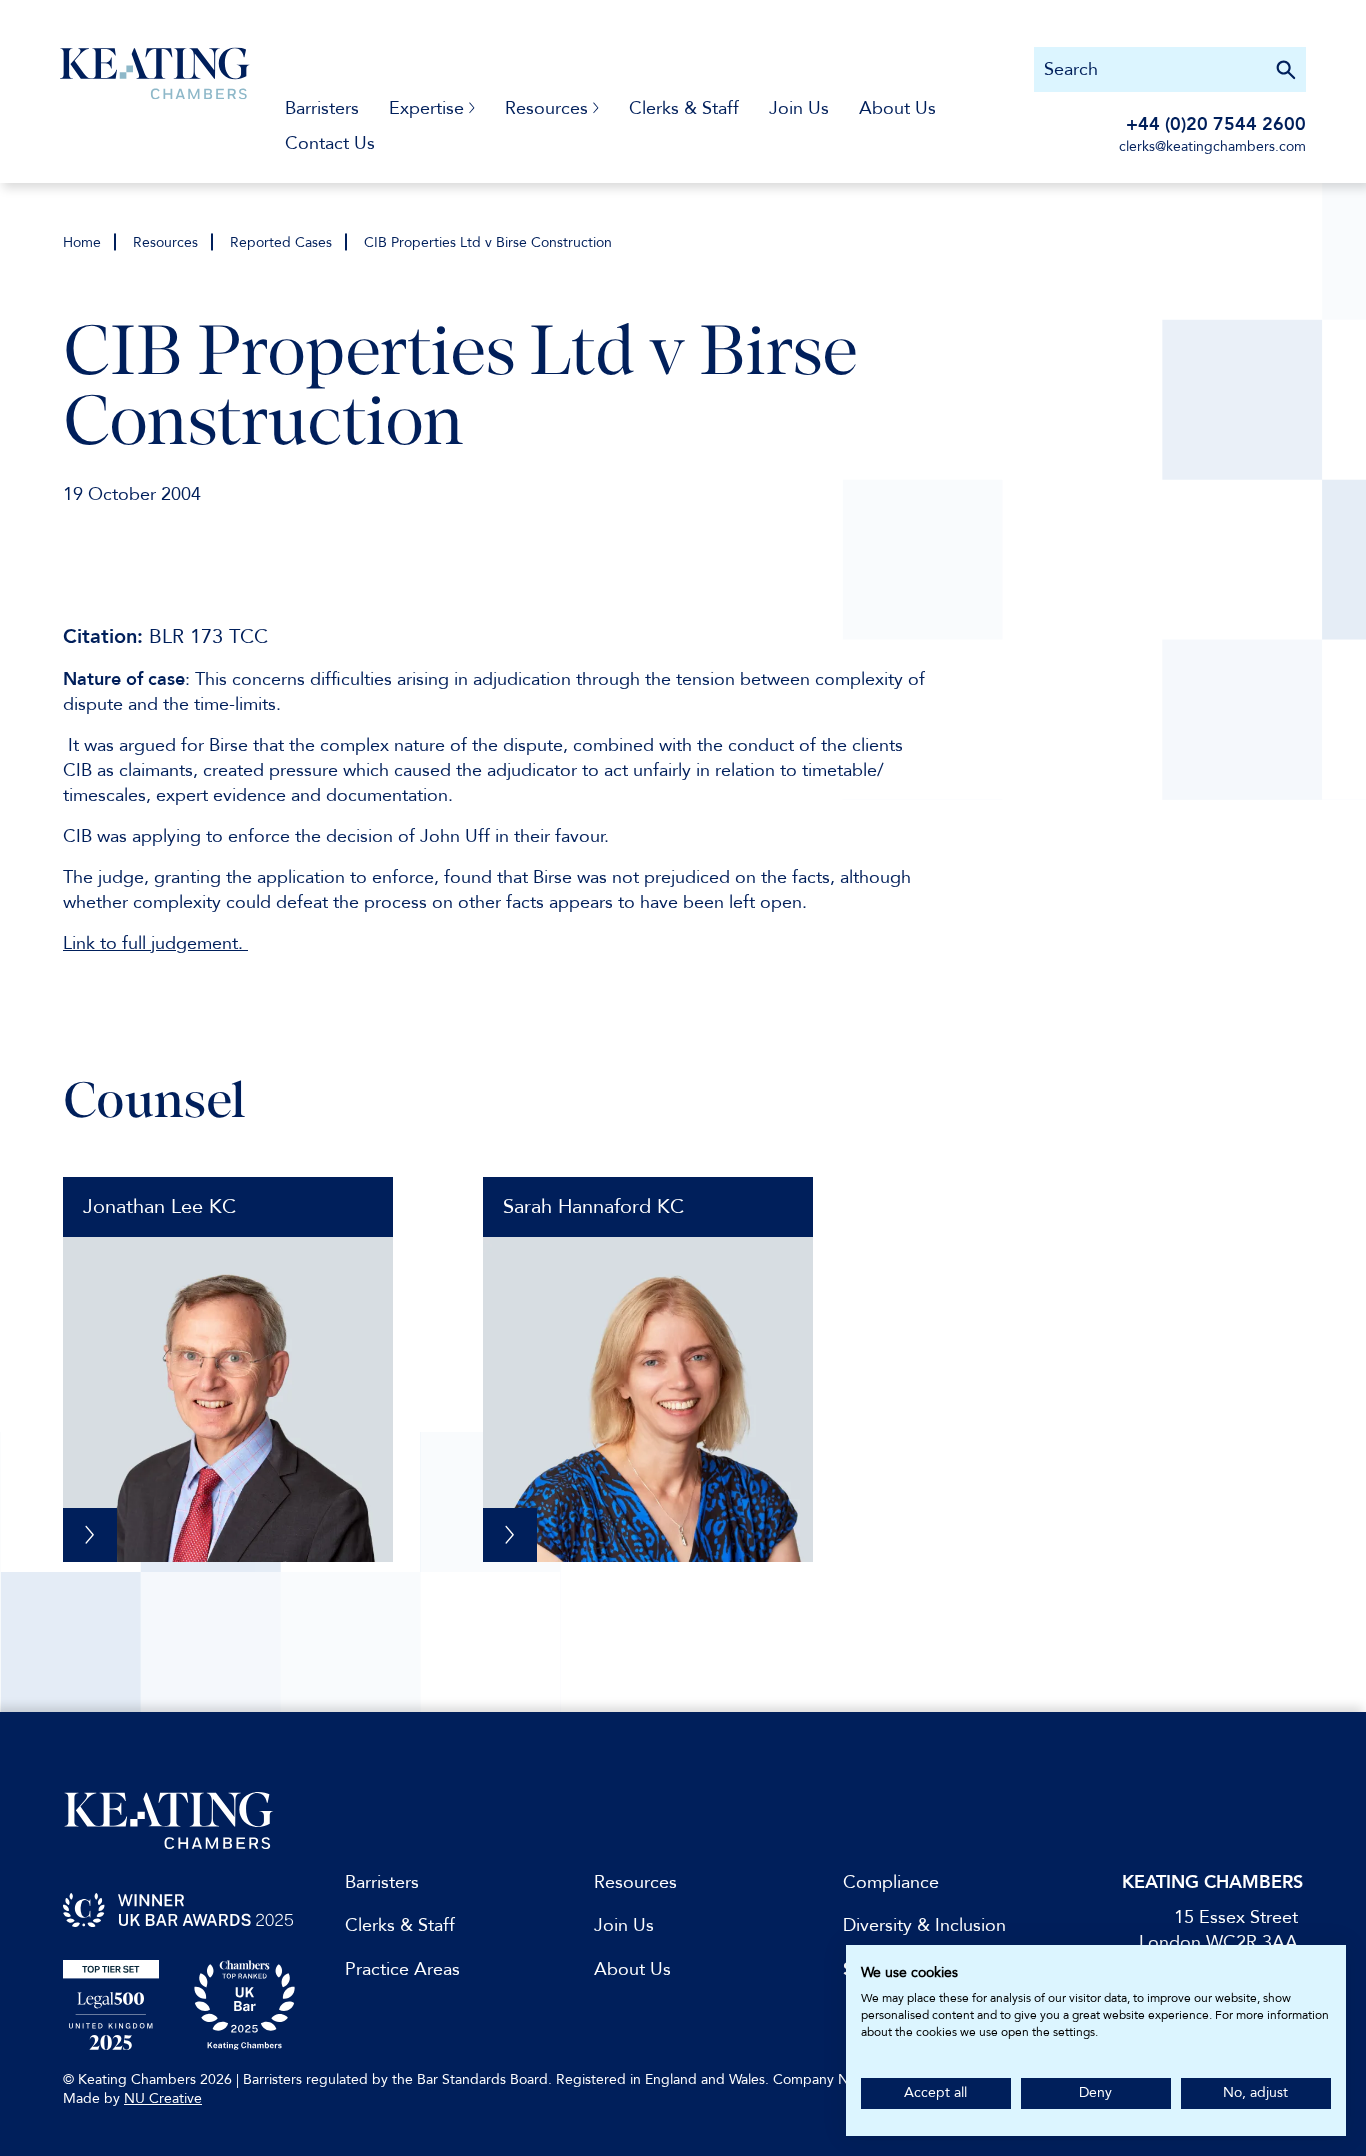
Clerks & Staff (684, 108)
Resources (165, 242)
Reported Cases (281, 242)
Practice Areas (402, 1969)
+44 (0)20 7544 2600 (1216, 124)
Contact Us (330, 143)
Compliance (891, 1882)
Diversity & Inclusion (924, 1925)
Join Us (799, 108)
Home (82, 242)
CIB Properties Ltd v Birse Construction (488, 242)
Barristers (322, 108)
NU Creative (163, 2098)
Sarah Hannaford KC (593, 1206)
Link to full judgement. (155, 943)
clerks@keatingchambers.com (1212, 146)
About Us (897, 108)
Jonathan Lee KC (159, 1206)
